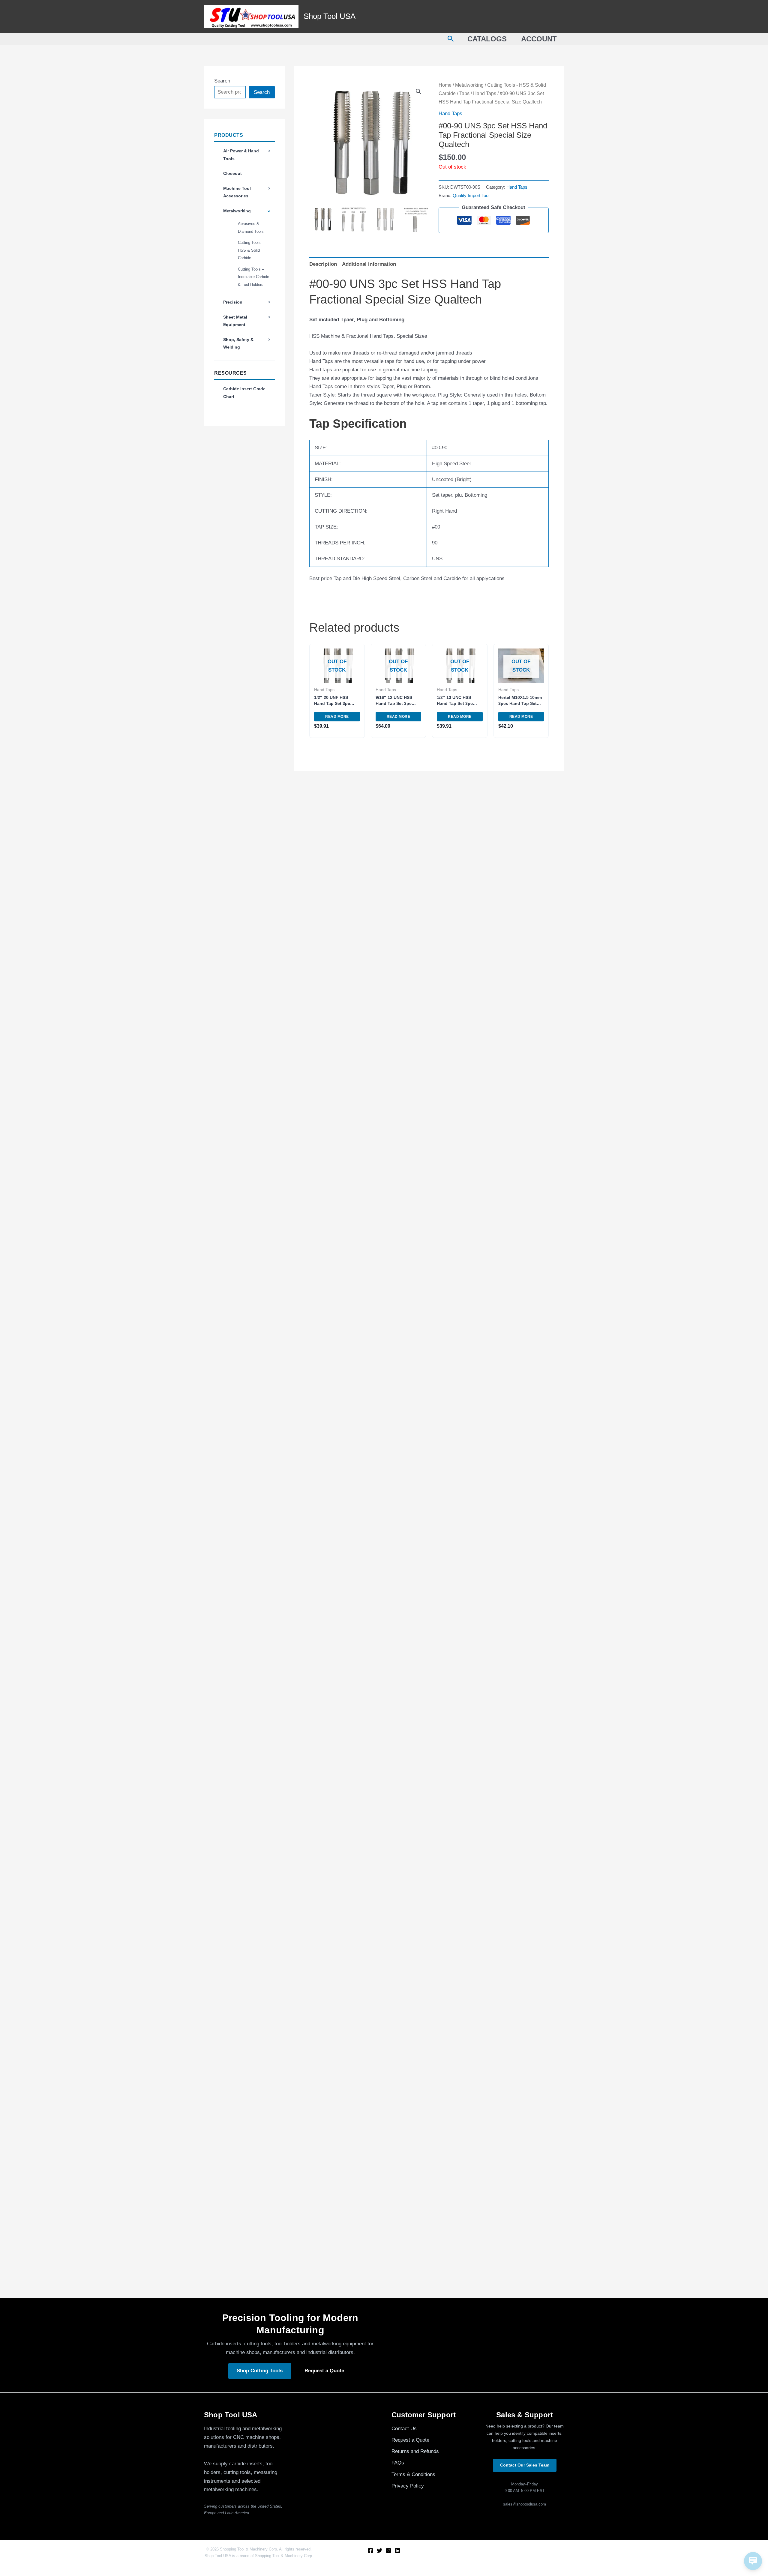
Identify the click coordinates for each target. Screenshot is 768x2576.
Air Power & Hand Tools (241, 155)
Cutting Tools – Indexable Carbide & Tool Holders (253, 277)
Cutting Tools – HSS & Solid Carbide (251, 250)
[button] (451, 39)
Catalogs (487, 39)
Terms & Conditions (413, 2474)
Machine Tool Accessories (237, 192)
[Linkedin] (397, 2551)
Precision (233, 302)
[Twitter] (379, 2551)
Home (445, 85)
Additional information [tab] (369, 264)
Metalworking (237, 211)
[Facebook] (370, 2551)
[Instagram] (388, 2551)
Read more (337, 717)
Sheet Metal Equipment (235, 321)
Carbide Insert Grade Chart (244, 393)
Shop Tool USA (330, 16)
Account (539, 39)
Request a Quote (324, 2371)
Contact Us (404, 2429)
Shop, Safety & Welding (238, 343)
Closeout (232, 173)
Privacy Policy (408, 2486)
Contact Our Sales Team (525, 2465)
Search (222, 81)
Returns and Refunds (415, 2451)
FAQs (398, 2463)
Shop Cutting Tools (260, 2371)
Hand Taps (485, 93)
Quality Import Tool (471, 195)
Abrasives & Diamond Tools (251, 228)
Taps (464, 93)
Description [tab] (323, 264)
